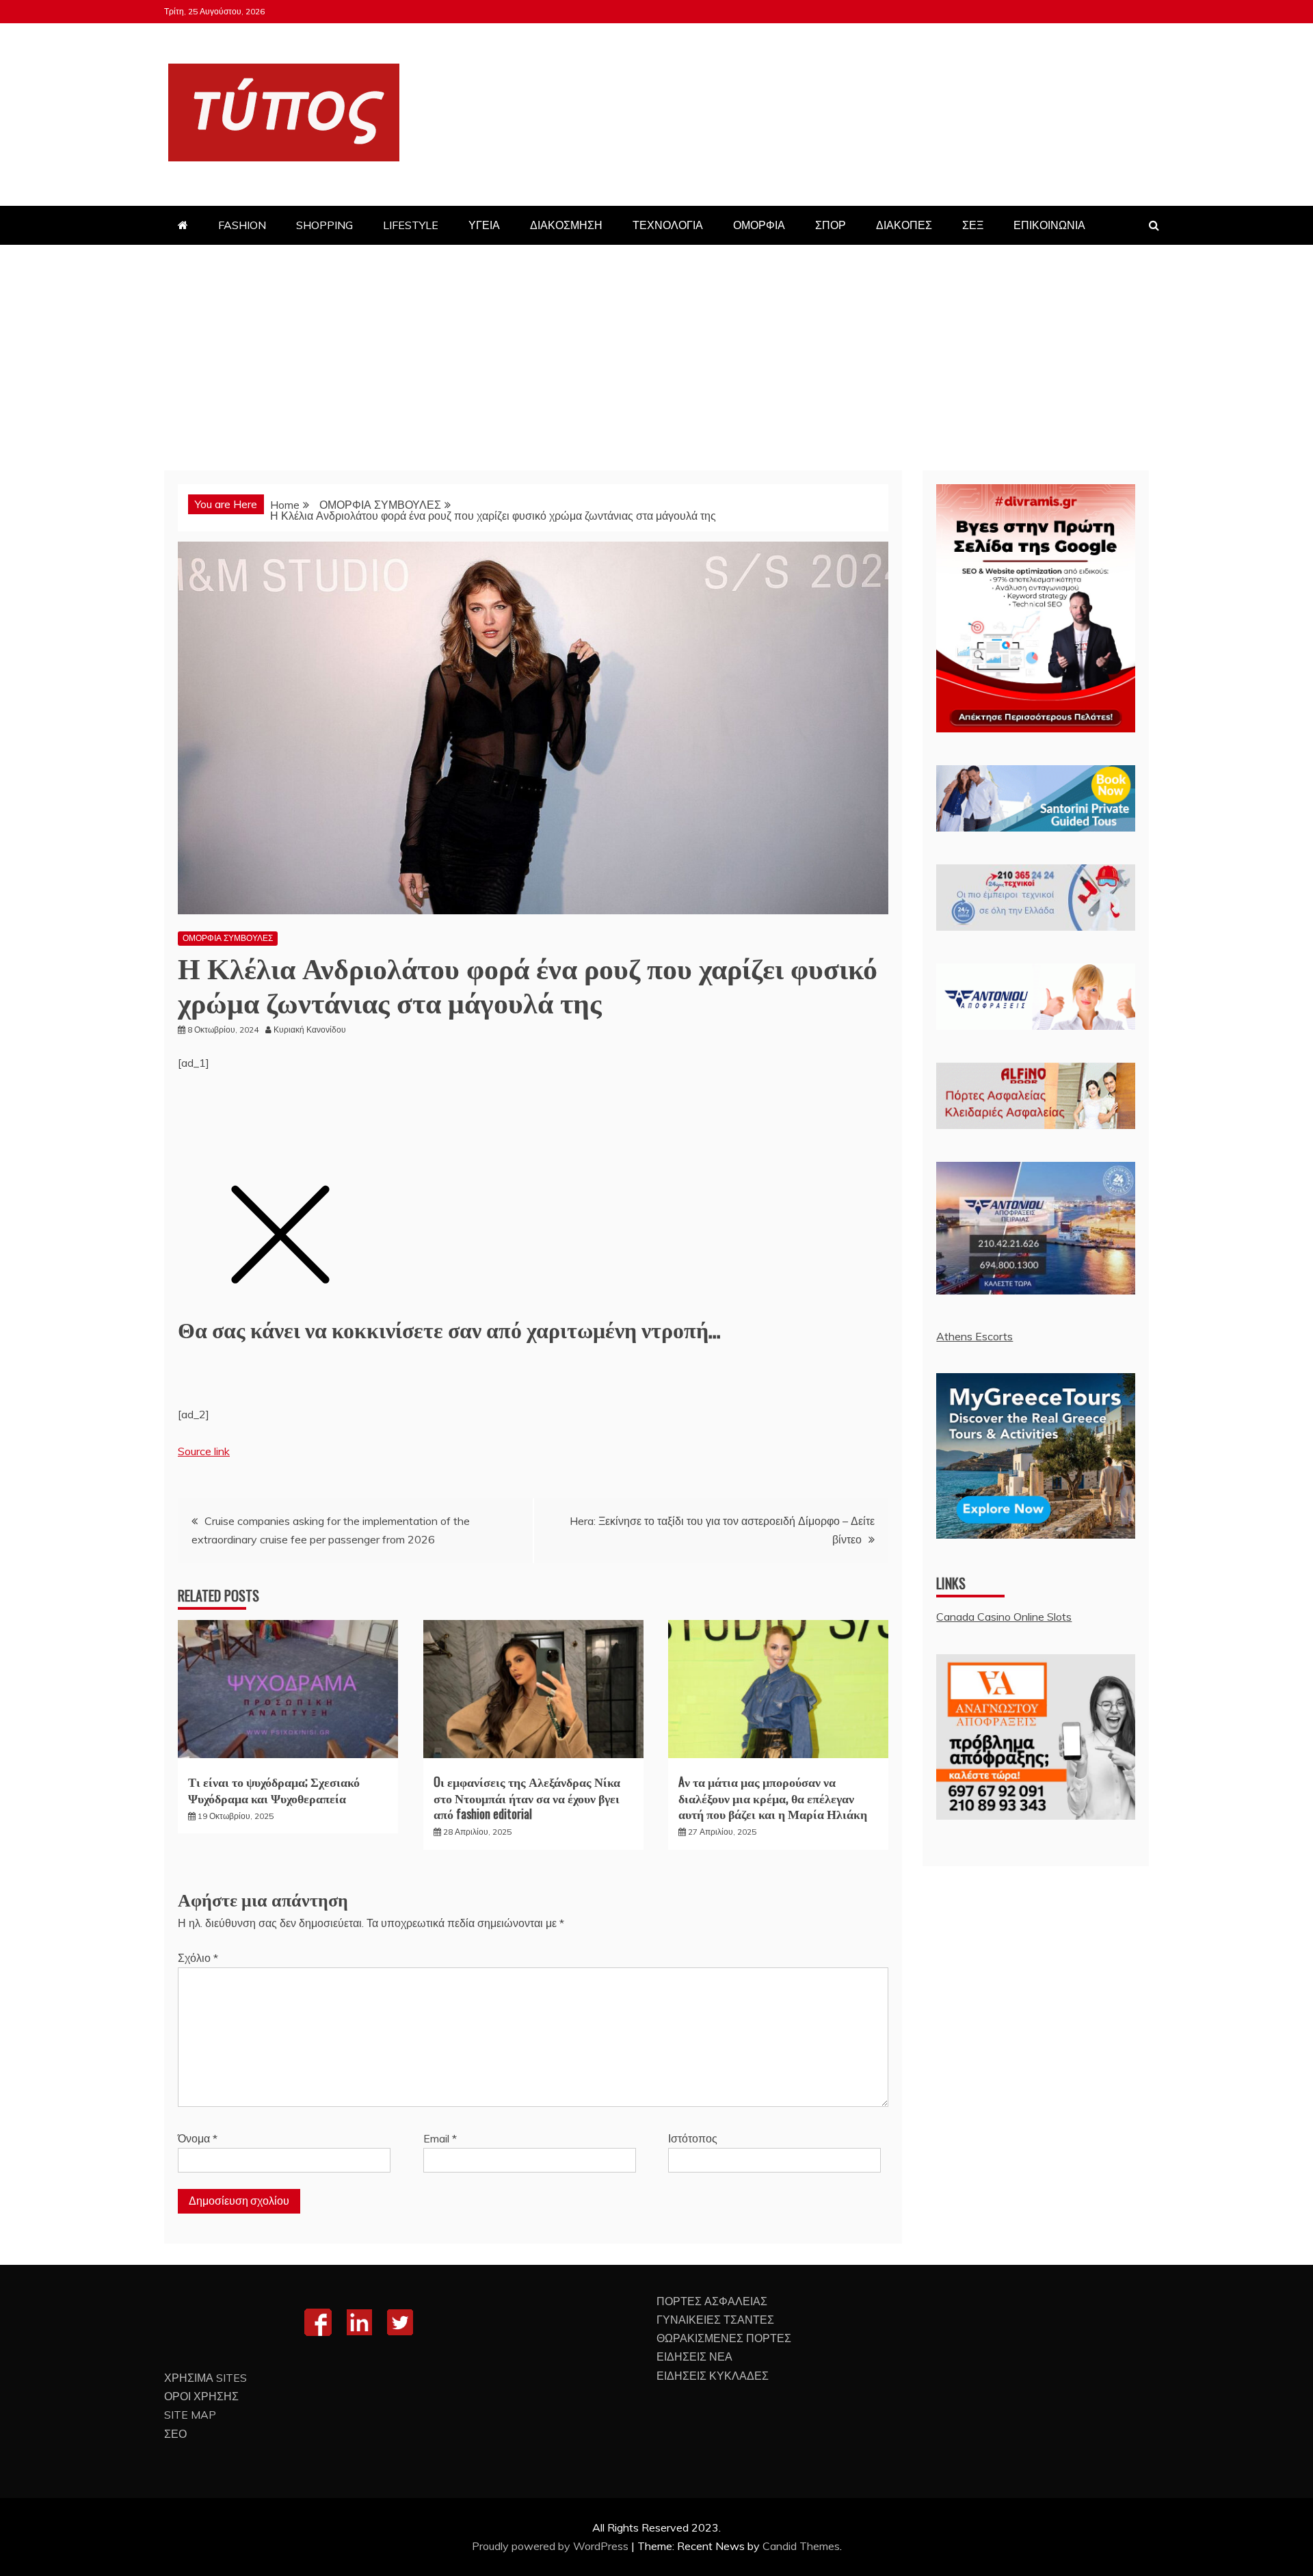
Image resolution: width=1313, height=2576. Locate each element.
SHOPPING (324, 225)
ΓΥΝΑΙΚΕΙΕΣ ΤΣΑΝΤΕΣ (715, 2320)
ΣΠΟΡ (831, 225)
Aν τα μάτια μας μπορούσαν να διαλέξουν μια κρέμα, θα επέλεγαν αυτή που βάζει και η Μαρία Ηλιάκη (773, 1797)
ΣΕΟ (175, 2434)
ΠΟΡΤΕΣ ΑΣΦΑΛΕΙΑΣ (712, 2301)
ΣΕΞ (973, 225)
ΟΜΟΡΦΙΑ (759, 225)
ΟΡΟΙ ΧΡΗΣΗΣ (201, 2396)
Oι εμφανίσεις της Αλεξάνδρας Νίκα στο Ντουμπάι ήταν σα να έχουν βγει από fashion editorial (527, 1797)
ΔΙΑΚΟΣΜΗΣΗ (566, 225)
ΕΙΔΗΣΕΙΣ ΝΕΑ (694, 2356)
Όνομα (198, 2138)
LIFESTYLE (411, 225)
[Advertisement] (656, 347)
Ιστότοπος (693, 2138)
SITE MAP (190, 2415)
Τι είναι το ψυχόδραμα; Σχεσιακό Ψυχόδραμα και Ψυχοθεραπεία (274, 1789)
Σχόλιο (198, 1958)
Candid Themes (801, 2546)
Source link (204, 1451)
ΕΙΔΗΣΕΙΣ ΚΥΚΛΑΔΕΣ (713, 2376)
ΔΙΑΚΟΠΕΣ (904, 225)
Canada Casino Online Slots (1004, 1617)
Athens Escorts (974, 1336)
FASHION (242, 225)
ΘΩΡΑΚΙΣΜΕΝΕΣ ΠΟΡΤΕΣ (724, 2338)
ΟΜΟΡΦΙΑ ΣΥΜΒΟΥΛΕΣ (228, 938)
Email (440, 2138)
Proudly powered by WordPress (552, 2546)
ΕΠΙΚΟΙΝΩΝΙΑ (1049, 225)
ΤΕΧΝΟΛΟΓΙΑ (668, 225)
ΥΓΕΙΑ (484, 225)
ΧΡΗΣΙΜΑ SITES (205, 2378)
